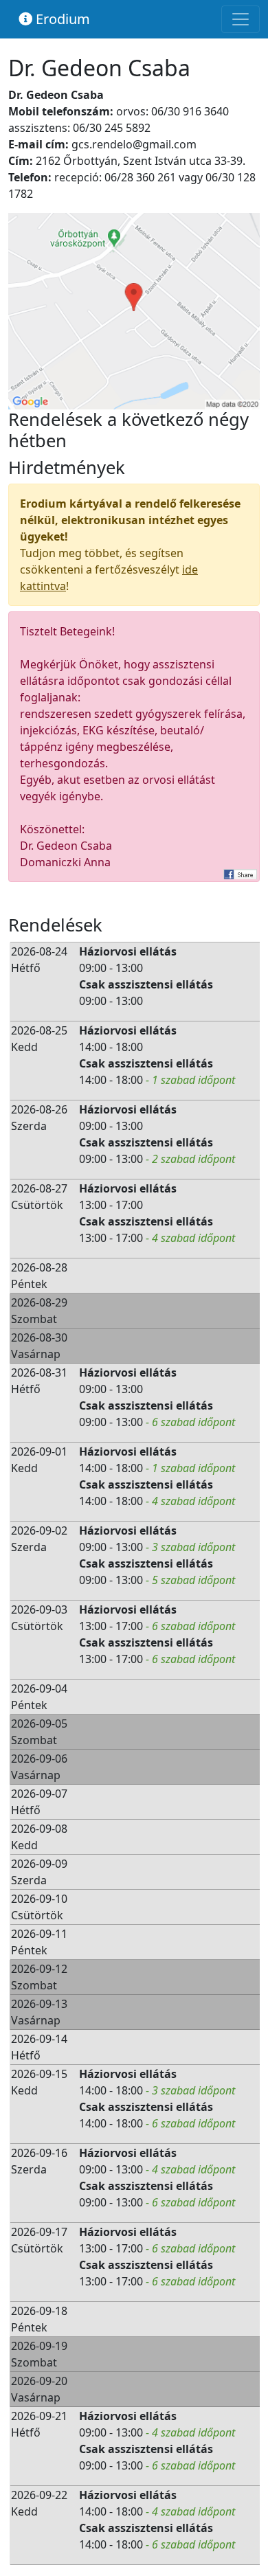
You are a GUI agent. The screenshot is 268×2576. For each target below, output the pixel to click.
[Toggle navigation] (241, 19)
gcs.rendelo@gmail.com (134, 144)
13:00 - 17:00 (111, 1205)
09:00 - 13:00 (111, 968)
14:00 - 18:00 (111, 1047)
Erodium (61, 19)
